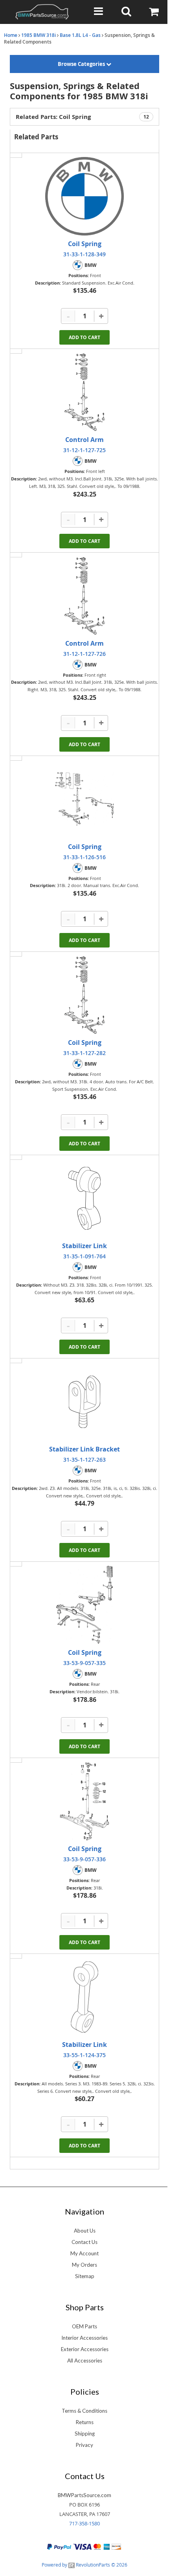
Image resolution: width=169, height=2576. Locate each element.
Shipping (85, 2434)
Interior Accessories (84, 2338)
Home (11, 35)
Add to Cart (84, 337)
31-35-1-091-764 (84, 1256)
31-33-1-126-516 (84, 857)
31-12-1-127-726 (84, 654)
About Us (85, 2231)
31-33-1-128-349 (84, 254)
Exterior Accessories (85, 2349)
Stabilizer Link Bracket (84, 1449)
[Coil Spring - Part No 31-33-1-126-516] (84, 799)
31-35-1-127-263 (84, 1460)
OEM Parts (84, 2326)
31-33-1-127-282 (84, 1053)
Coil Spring (85, 244)
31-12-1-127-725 (84, 450)
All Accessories (85, 2361)
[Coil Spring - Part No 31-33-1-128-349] (84, 196)
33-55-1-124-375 (84, 2055)
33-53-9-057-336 (84, 1859)
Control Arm (84, 440)
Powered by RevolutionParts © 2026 (84, 2565)
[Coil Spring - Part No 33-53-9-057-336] (84, 1801)
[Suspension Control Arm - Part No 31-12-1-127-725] (84, 392)
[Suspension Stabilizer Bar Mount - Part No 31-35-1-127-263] (84, 1402)
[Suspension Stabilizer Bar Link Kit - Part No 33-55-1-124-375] (84, 1997)
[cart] (155, 12)
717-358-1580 (84, 2523)
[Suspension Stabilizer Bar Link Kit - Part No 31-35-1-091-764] (84, 1198)
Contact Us (84, 2242)
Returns (85, 2422)
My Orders (84, 2265)
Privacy (84, 2445)
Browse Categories (82, 64)
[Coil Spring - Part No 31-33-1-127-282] (84, 995)
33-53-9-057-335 (84, 1663)
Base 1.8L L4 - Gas (80, 35)
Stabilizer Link (84, 1246)
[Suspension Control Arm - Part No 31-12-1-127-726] (84, 596)
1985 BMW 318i (39, 35)
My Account (84, 2253)
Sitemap (85, 2276)
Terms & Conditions (84, 2411)
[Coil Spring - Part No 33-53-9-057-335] (84, 1605)
